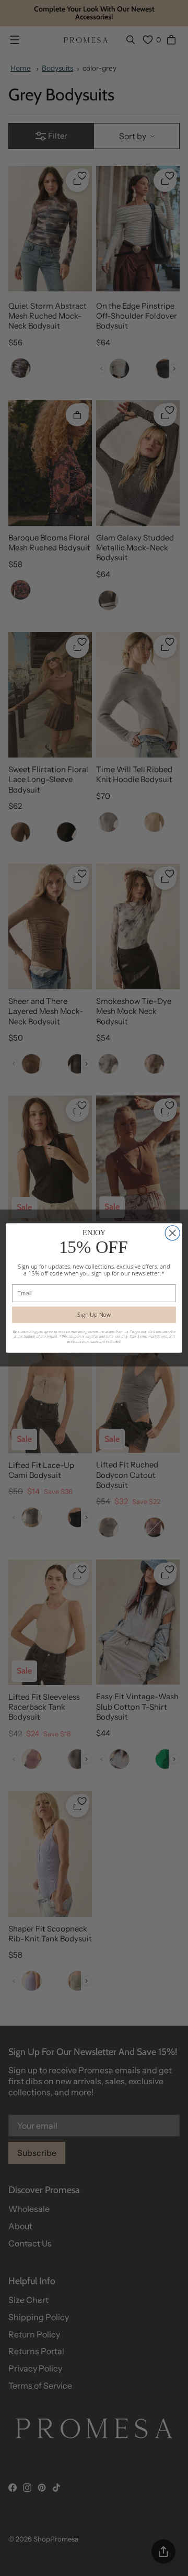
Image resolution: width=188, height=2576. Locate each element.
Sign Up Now (94, 1314)
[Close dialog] (172, 1233)
